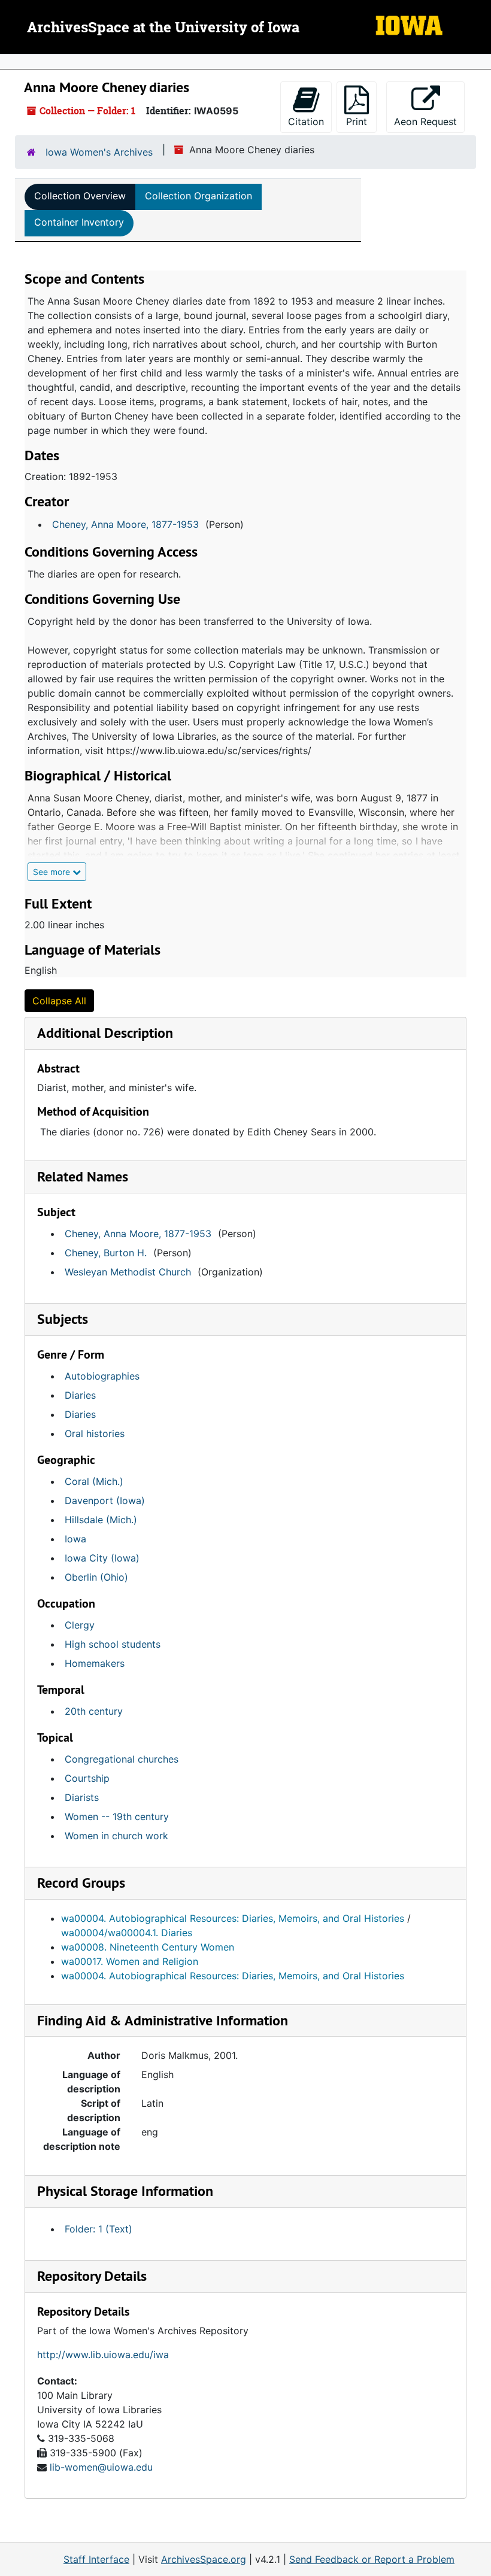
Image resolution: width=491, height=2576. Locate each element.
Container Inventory (79, 222)
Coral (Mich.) (94, 1481)
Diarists (82, 1797)
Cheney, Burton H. (106, 1253)
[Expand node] (479, 62)
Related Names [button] (83, 1176)
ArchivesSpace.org (204, 2559)
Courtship (87, 1778)
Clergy (80, 1625)
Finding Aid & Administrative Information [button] (163, 2020)
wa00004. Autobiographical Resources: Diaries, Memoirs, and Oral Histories (233, 1918)
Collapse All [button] (59, 1001)
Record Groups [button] (81, 1883)
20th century (94, 1711)
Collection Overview (80, 196)
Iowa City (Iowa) (102, 1558)
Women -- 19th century (117, 1816)
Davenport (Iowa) (105, 1500)
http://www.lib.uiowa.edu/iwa (103, 2355)
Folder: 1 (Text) (98, 2229)
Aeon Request (429, 121)
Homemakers (95, 1663)
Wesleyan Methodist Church (128, 1272)
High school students (113, 1644)
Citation (306, 121)
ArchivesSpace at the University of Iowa (163, 28)
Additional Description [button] (105, 1033)
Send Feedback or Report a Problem (372, 2559)
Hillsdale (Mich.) (101, 1520)
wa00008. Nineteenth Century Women (148, 1947)
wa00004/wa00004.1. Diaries (127, 1933)
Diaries (80, 1395)
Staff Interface (96, 2559)
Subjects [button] (63, 1319)
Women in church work (116, 1836)
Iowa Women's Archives (99, 152)
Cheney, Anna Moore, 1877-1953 (125, 524)
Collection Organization (198, 196)
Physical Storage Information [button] (125, 2191)
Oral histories (95, 1433)
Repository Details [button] (92, 2276)
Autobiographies (102, 1376)
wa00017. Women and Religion (130, 1961)
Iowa (75, 1539)
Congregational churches (122, 1759)
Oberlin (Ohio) (96, 1577)
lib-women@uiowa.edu (101, 2467)
